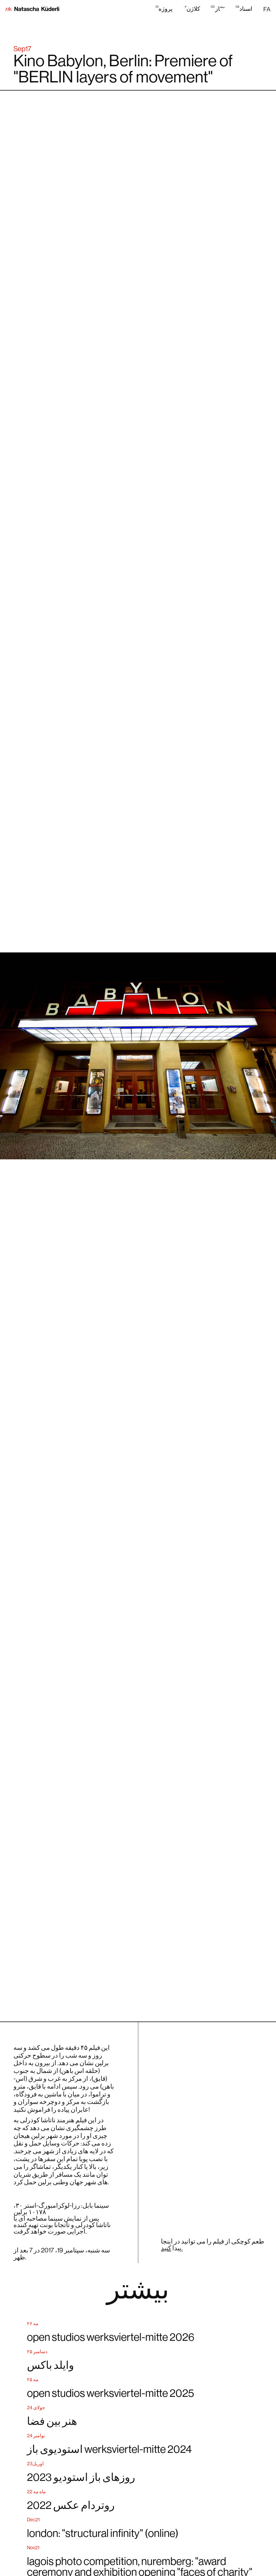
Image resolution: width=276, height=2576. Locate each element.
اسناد (244, 8)
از (218, 8)
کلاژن (192, 8)
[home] (32, 9)
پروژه (164, 8)
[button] (267, 9)
